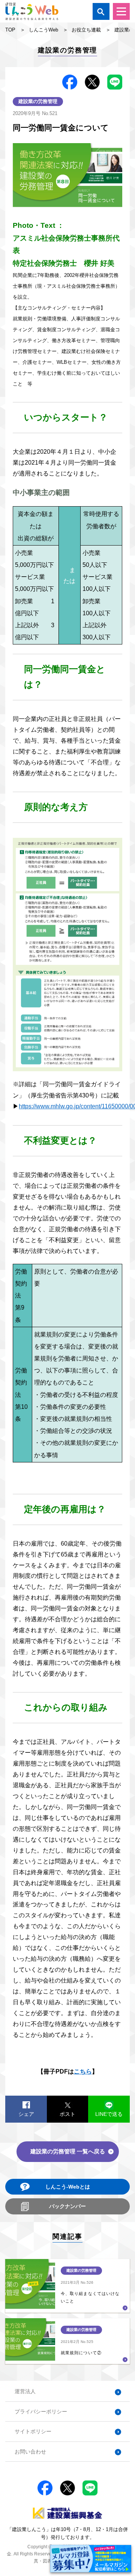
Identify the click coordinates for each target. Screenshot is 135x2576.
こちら (83, 2071)
